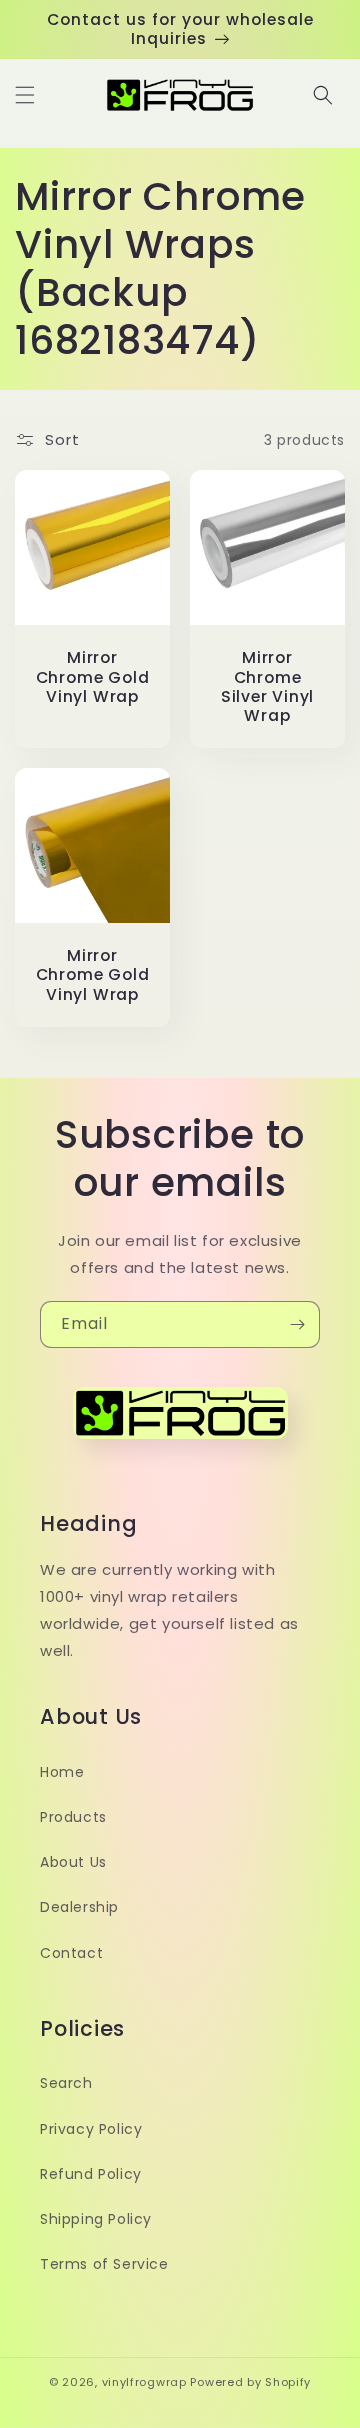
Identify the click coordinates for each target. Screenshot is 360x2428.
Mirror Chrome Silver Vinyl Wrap (267, 686)
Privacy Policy (91, 2129)
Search (66, 2083)
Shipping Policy (96, 2219)
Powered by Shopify (250, 2382)
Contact (71, 1953)
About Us (73, 1862)
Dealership (79, 1907)
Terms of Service (104, 2264)
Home (62, 1772)
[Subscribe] (297, 1324)
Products (73, 1817)
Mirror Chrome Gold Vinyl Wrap (93, 677)
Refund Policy (91, 2174)
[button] (25, 95)
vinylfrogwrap (144, 2382)
